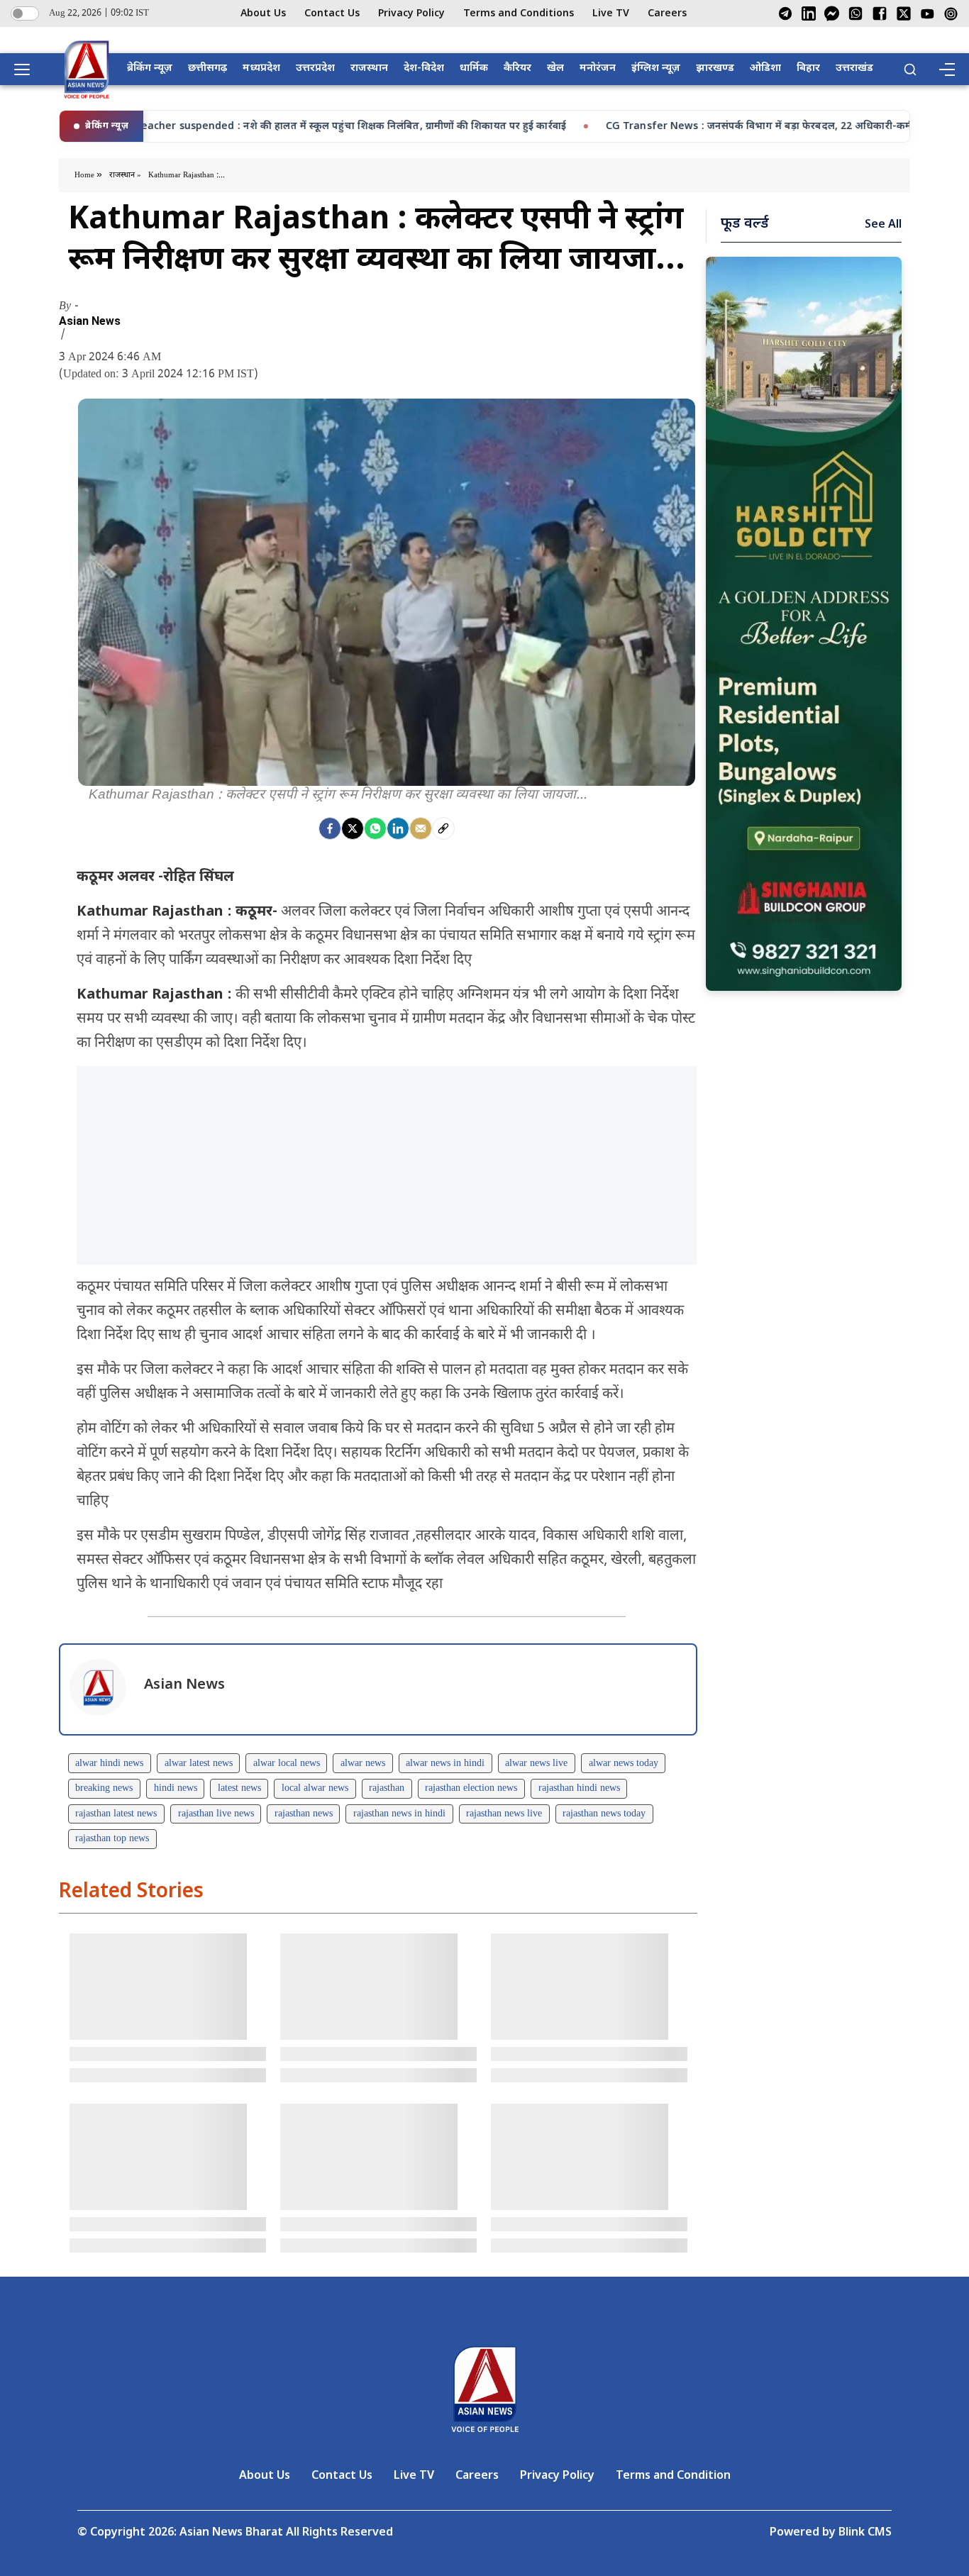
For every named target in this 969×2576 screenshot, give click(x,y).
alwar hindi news (109, 1764)
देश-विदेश (424, 68)
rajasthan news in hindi (399, 1814)
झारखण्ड (715, 68)
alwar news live (536, 1764)
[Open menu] (27, 70)
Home (85, 175)
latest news (239, 1788)
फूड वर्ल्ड (745, 224)
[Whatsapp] (375, 828)
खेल (555, 68)
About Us (263, 14)
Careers (667, 14)
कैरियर (517, 68)
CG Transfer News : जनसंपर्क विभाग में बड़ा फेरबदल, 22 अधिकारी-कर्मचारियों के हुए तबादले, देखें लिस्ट (719, 127)
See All (883, 225)
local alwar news (315, 1788)
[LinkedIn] (809, 13)
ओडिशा (765, 68)
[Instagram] (951, 14)
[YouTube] (928, 14)
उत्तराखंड (854, 68)
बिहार (808, 68)
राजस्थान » (125, 175)
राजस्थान (369, 68)
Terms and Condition (673, 2476)
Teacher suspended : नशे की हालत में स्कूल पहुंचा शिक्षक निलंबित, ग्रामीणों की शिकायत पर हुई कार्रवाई (247, 127)
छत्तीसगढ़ (207, 68)
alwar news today (624, 1764)
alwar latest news (199, 1764)
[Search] (910, 70)
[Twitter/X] (904, 13)
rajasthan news (304, 1814)
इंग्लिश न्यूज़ (656, 68)
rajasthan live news (216, 1814)
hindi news (176, 1788)
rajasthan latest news (116, 1814)
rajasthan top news (112, 1839)
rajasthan (387, 1788)
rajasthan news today (604, 1814)
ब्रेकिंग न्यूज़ (150, 68)
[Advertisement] (387, 1165)
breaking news (104, 1788)
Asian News (90, 321)
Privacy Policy (411, 14)
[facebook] (330, 828)
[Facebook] (880, 13)
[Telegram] (785, 13)
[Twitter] (353, 828)
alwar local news (287, 1764)
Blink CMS (865, 2533)
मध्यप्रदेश (261, 68)
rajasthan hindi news (579, 1788)
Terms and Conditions (519, 14)
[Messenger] (832, 13)
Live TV (611, 14)
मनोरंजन (598, 68)
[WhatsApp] (856, 13)
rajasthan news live (504, 1814)
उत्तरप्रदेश (315, 68)
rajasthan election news (471, 1788)
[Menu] (946, 70)
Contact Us (332, 14)
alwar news (363, 1764)
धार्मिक (474, 68)
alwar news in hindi (445, 1764)
